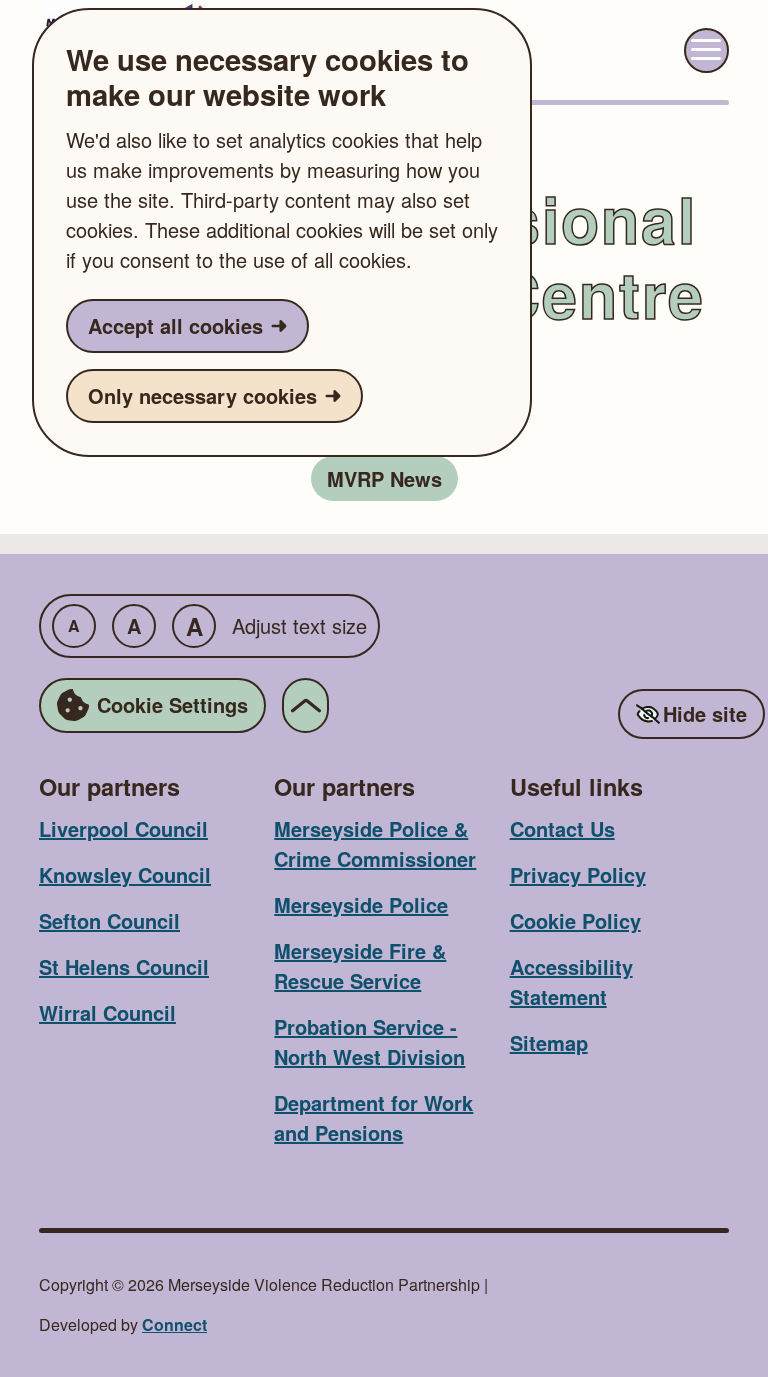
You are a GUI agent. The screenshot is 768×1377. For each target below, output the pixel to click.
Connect (174, 1324)
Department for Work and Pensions (373, 1117)
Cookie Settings (172, 704)
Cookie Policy (575, 920)
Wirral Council (107, 1012)
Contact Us (562, 828)
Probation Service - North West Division (369, 1041)
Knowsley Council (125, 874)
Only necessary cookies (202, 395)
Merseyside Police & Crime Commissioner (375, 843)
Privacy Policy (578, 874)
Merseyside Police (361, 904)
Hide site (705, 713)
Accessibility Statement (571, 981)
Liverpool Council (123, 828)
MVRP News (384, 478)
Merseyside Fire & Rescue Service (360, 965)
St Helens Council (124, 966)
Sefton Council (109, 920)
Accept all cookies (175, 325)
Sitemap (549, 1042)
